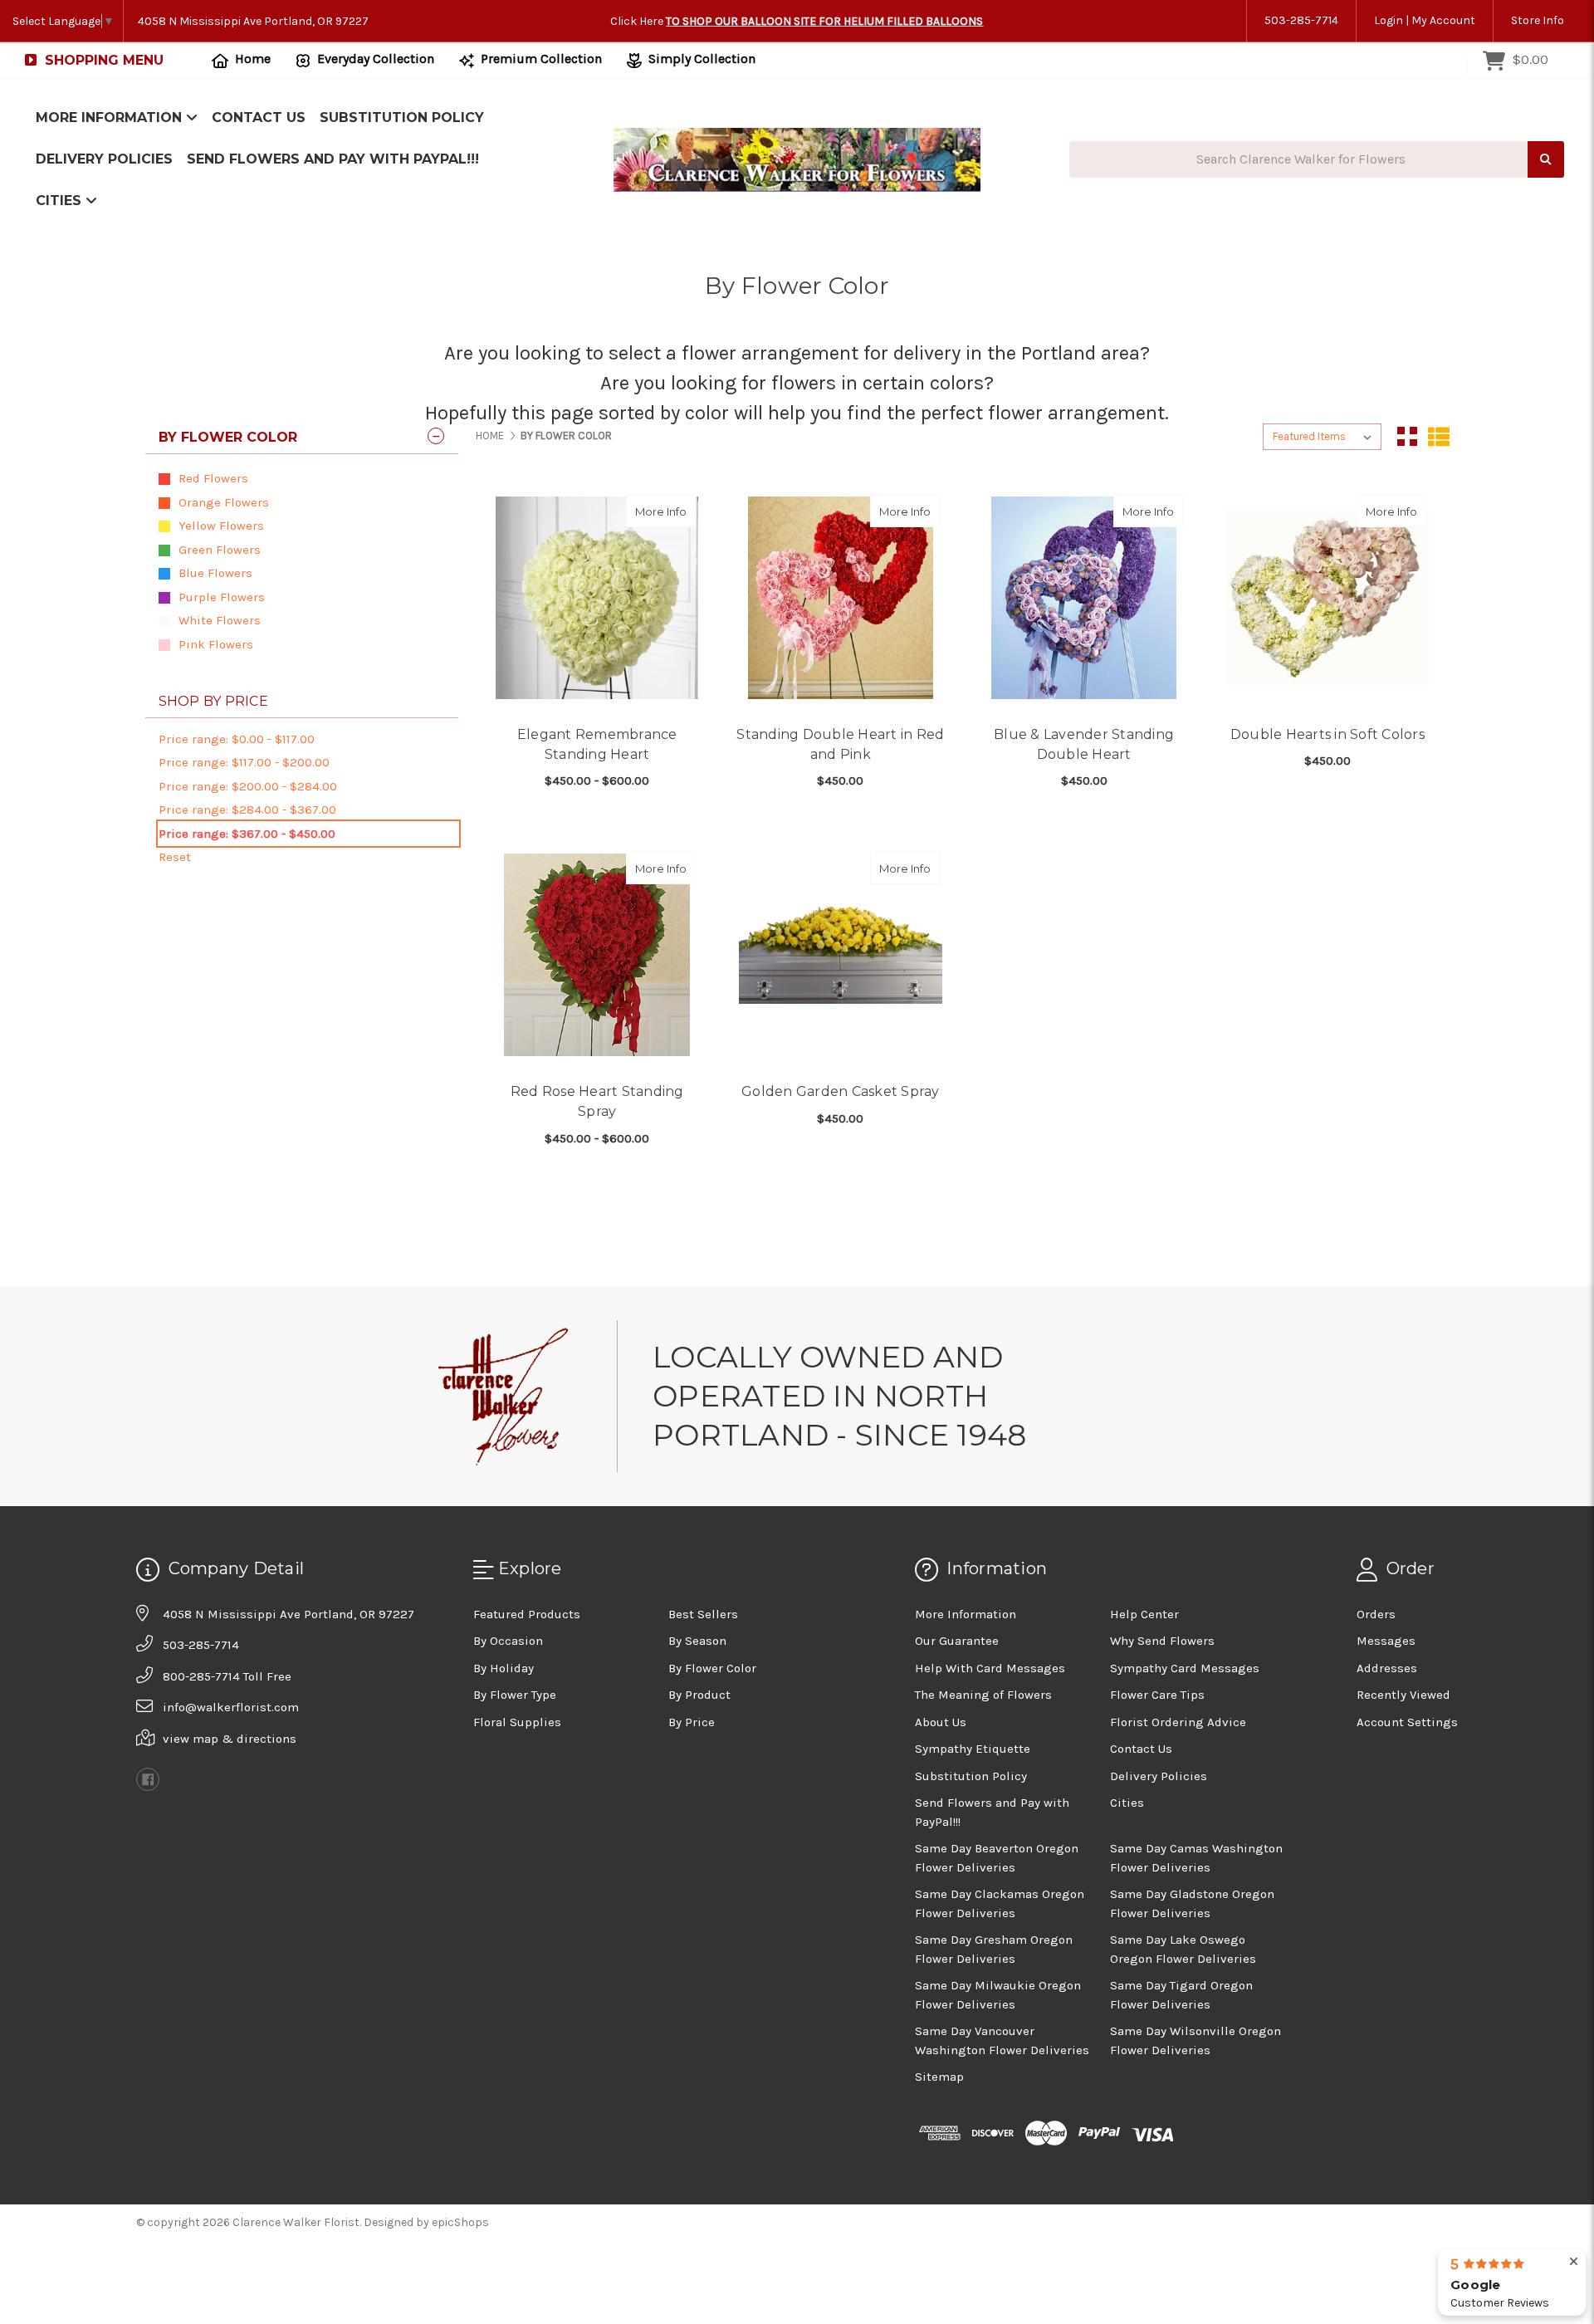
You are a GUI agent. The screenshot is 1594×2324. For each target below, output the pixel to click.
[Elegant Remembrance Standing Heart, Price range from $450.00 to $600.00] (597, 598)
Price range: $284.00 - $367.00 (247, 810)
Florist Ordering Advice (1178, 1722)
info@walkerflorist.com (231, 1707)
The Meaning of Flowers (983, 1695)
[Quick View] (678, 511)
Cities (61, 201)
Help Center (1144, 1614)
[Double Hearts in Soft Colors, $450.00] (1328, 598)
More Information (111, 117)
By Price (692, 1722)
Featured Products (527, 1614)
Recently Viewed (1403, 1695)
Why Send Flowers (1162, 1641)
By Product (699, 1695)
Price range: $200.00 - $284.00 (248, 786)
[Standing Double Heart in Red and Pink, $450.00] (840, 598)
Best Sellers (703, 1614)
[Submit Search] (1546, 160)
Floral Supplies (517, 1722)
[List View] (1439, 437)
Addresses (1387, 1668)
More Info (665, 511)
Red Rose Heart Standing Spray (597, 1101)
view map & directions (230, 1739)
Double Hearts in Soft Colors (1328, 734)
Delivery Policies (104, 159)
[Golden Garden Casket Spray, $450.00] (840, 955)
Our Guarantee (957, 1641)
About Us (941, 1722)
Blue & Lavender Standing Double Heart (1084, 744)
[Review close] (1574, 2262)
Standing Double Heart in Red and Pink (840, 744)
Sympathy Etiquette (973, 1749)
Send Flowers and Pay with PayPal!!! (333, 159)
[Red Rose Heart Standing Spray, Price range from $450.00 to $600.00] (597, 955)
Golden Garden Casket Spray (841, 1091)
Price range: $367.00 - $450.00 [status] (247, 834)
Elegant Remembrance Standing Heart (597, 744)
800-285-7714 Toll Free (227, 1676)
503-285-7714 (1301, 20)
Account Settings (1407, 1722)
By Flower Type (515, 1695)
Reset (175, 857)
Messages (1386, 1641)
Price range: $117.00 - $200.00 (244, 762)
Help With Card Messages (990, 1668)
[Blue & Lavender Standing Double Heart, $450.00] (1084, 598)
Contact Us (259, 117)
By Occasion (508, 1641)
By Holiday (504, 1668)
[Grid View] (1407, 437)
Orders (1376, 1614)
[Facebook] (148, 1779)
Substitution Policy (402, 117)
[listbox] (1322, 437)
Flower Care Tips (1157, 1695)
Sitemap (939, 2077)
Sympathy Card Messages (1185, 1668)
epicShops (460, 2222)
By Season (697, 1641)
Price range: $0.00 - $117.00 (237, 739)
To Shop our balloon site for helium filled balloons (824, 21)
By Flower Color (712, 1668)
